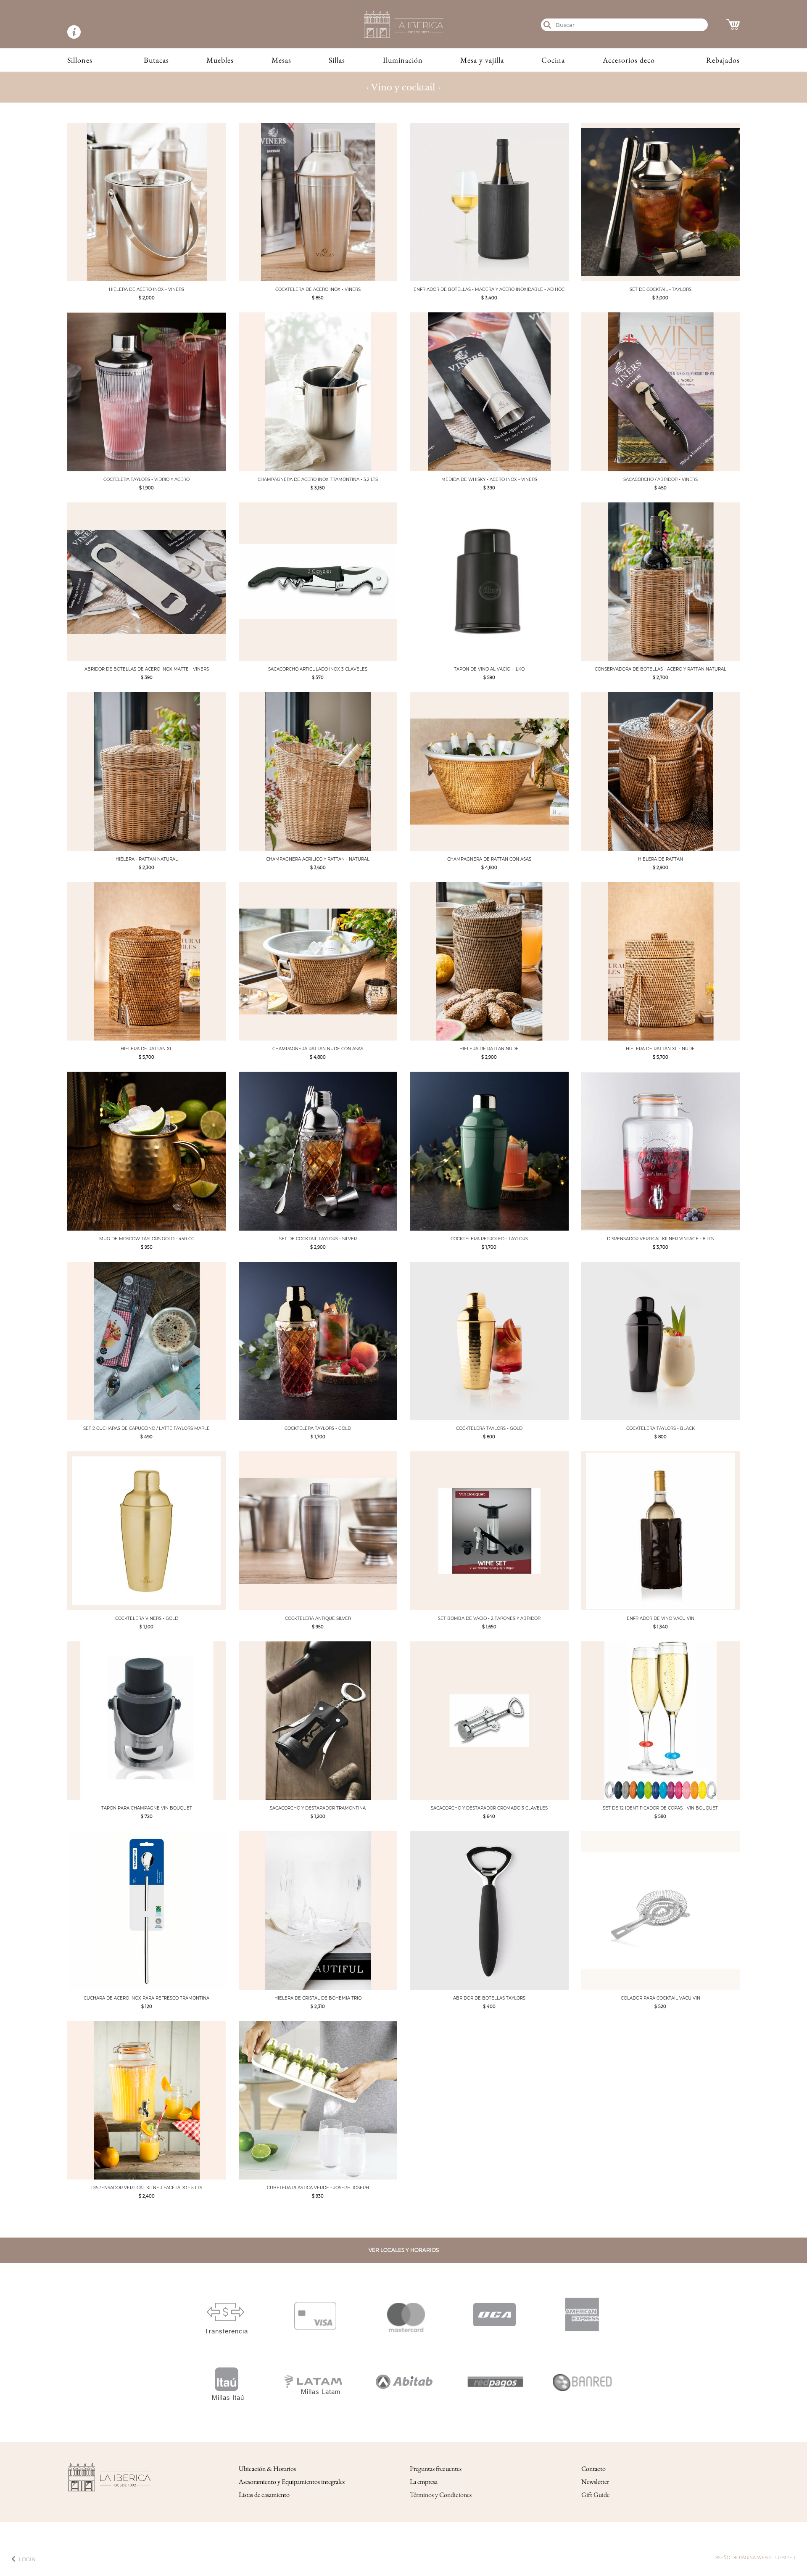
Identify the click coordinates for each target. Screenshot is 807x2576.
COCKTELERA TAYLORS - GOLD (318, 1428)
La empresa (424, 2482)
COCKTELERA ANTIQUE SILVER (318, 1618)
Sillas (337, 60)
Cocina (553, 60)
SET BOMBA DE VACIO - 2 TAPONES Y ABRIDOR (489, 1618)
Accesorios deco (629, 60)
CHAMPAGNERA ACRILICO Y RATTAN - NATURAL (318, 859)
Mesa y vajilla (482, 60)
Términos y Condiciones (441, 2495)
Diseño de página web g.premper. (755, 2558)
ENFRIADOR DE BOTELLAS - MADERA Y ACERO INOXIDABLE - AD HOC (489, 289)
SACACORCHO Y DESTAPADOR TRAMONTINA (318, 1808)
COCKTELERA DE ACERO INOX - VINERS (318, 289)
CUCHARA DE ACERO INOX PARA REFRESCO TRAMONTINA (146, 1998)
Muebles (220, 60)
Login (27, 2559)
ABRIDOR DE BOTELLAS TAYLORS (489, 1998)
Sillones (80, 60)
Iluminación (403, 60)
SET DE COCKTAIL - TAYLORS (661, 289)
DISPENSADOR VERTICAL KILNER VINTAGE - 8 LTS (660, 1239)
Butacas (156, 60)
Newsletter (595, 2482)
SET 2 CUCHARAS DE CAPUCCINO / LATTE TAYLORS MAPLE (146, 1428)
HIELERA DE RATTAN (661, 859)
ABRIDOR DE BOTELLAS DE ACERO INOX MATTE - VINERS (147, 669)
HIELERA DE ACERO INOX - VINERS (146, 289)
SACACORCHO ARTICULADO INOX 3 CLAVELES (318, 669)
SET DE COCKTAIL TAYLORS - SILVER (318, 1239)
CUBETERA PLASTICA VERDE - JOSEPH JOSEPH (318, 2188)
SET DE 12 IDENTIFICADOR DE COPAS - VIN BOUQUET (660, 1808)
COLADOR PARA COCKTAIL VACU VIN (661, 1998)
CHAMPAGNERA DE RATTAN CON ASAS (489, 859)
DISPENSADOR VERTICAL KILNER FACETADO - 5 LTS (147, 2188)
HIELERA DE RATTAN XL (146, 1049)
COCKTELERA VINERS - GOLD (147, 1618)
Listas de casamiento (264, 2495)
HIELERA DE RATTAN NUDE (489, 1049)
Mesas (281, 60)
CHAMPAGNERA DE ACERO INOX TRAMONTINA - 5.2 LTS (318, 480)
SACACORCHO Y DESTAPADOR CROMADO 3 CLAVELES (489, 1808)
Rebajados (723, 60)
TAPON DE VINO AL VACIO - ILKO (489, 669)
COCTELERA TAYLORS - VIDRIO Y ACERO (146, 480)
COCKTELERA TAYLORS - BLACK (661, 1428)
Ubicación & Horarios (267, 2469)
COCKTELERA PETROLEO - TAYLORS (489, 1239)
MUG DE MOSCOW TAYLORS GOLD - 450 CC (147, 1239)
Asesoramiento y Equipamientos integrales (292, 2482)
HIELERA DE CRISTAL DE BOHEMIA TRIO (318, 1998)
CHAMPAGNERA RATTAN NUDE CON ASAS (318, 1049)
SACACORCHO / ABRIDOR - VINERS (661, 480)
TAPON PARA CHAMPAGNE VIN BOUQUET (147, 1808)
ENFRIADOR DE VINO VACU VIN (661, 1618)
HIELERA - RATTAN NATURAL (147, 859)
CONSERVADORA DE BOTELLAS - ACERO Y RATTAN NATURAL (661, 669)
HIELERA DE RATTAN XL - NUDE (660, 1049)
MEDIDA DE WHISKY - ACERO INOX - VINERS (489, 480)
